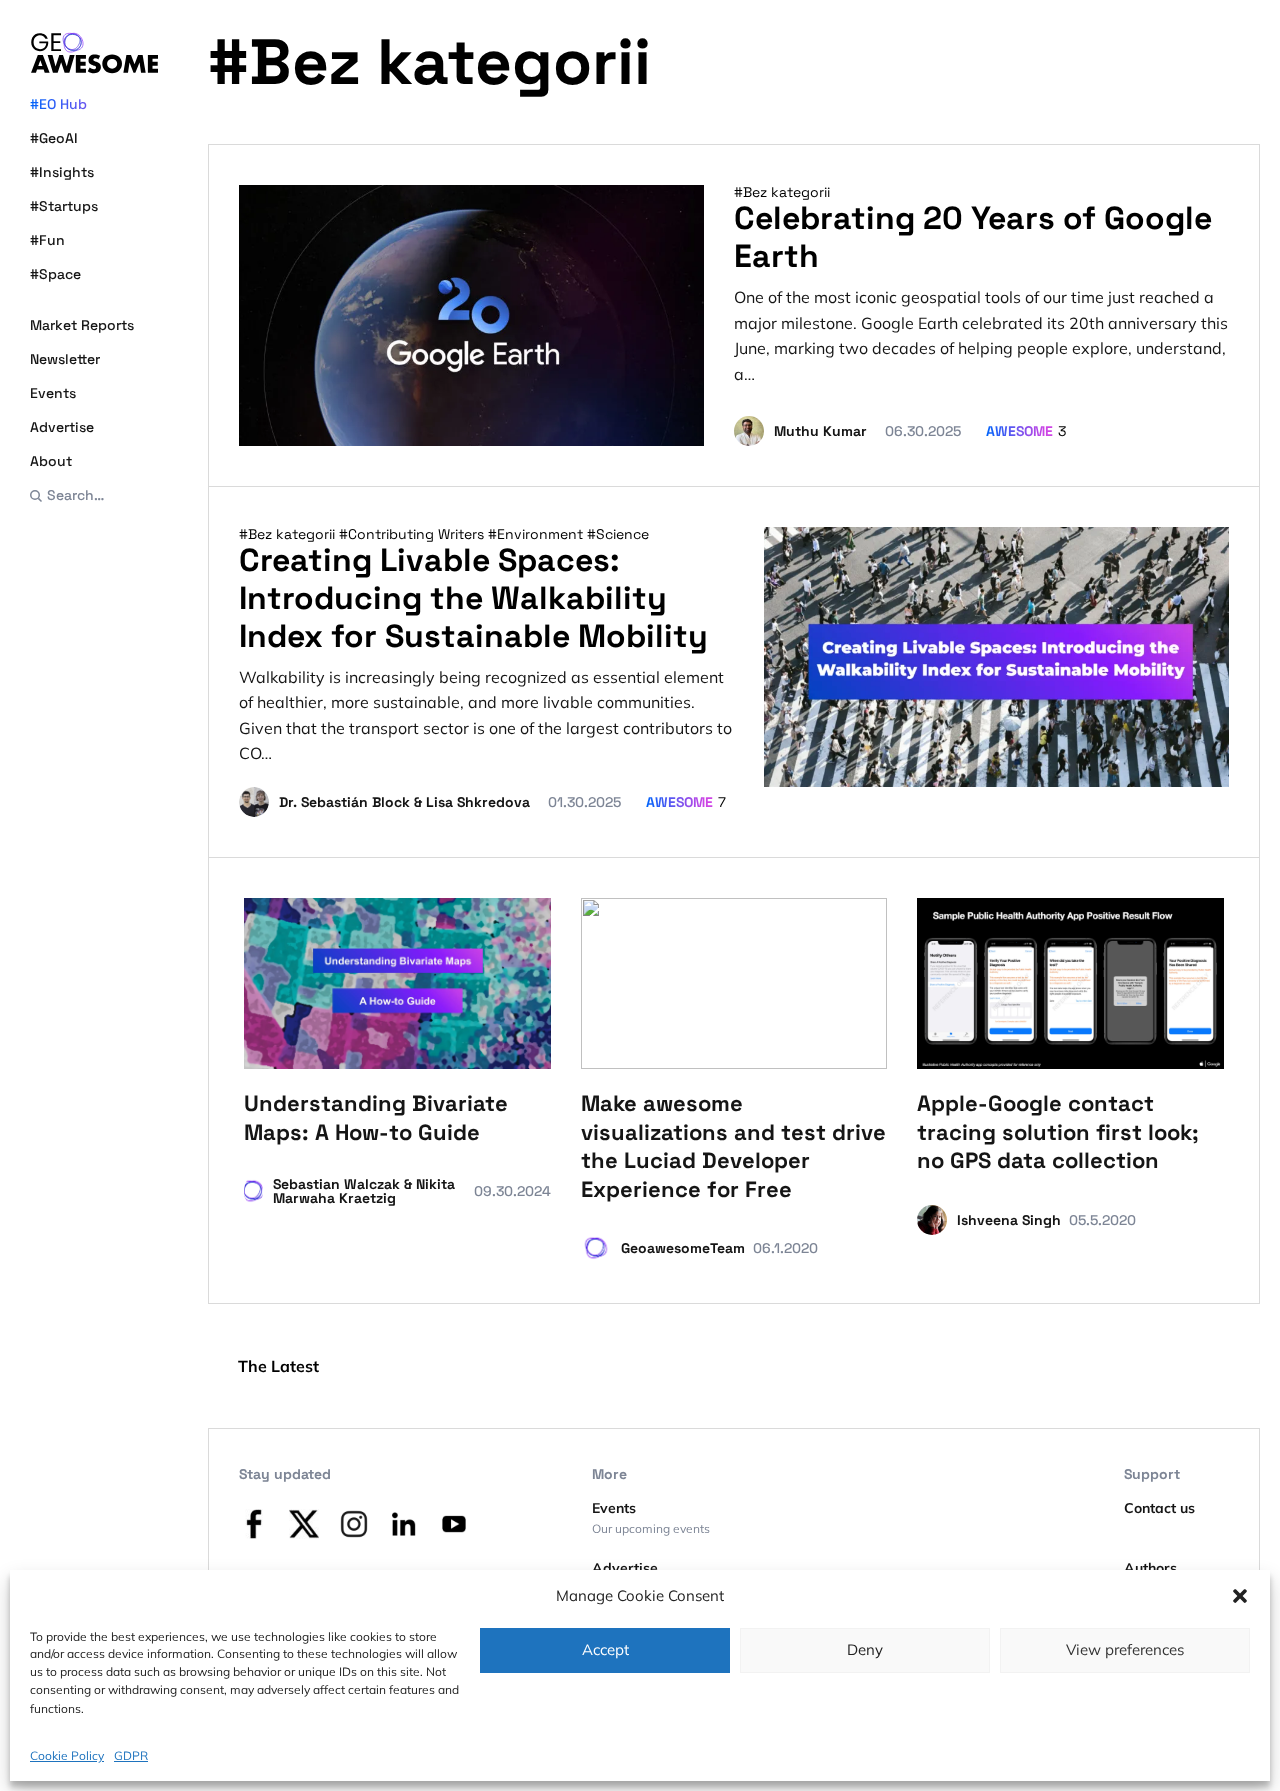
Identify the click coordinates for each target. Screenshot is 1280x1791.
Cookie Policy (67, 1755)
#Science (618, 534)
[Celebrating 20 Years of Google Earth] (471, 315)
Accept (605, 1649)
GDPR (131, 1755)
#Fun (47, 240)
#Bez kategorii (782, 192)
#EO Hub (58, 104)
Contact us (1159, 1508)
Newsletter (65, 359)
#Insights (62, 172)
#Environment (537, 534)
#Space (55, 274)
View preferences (1125, 1649)
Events (53, 393)
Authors (1150, 1568)
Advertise (62, 427)
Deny (865, 1649)
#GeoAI (54, 138)
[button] (1240, 1596)
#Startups (64, 206)
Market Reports (82, 325)
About (51, 461)
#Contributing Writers (413, 534)
